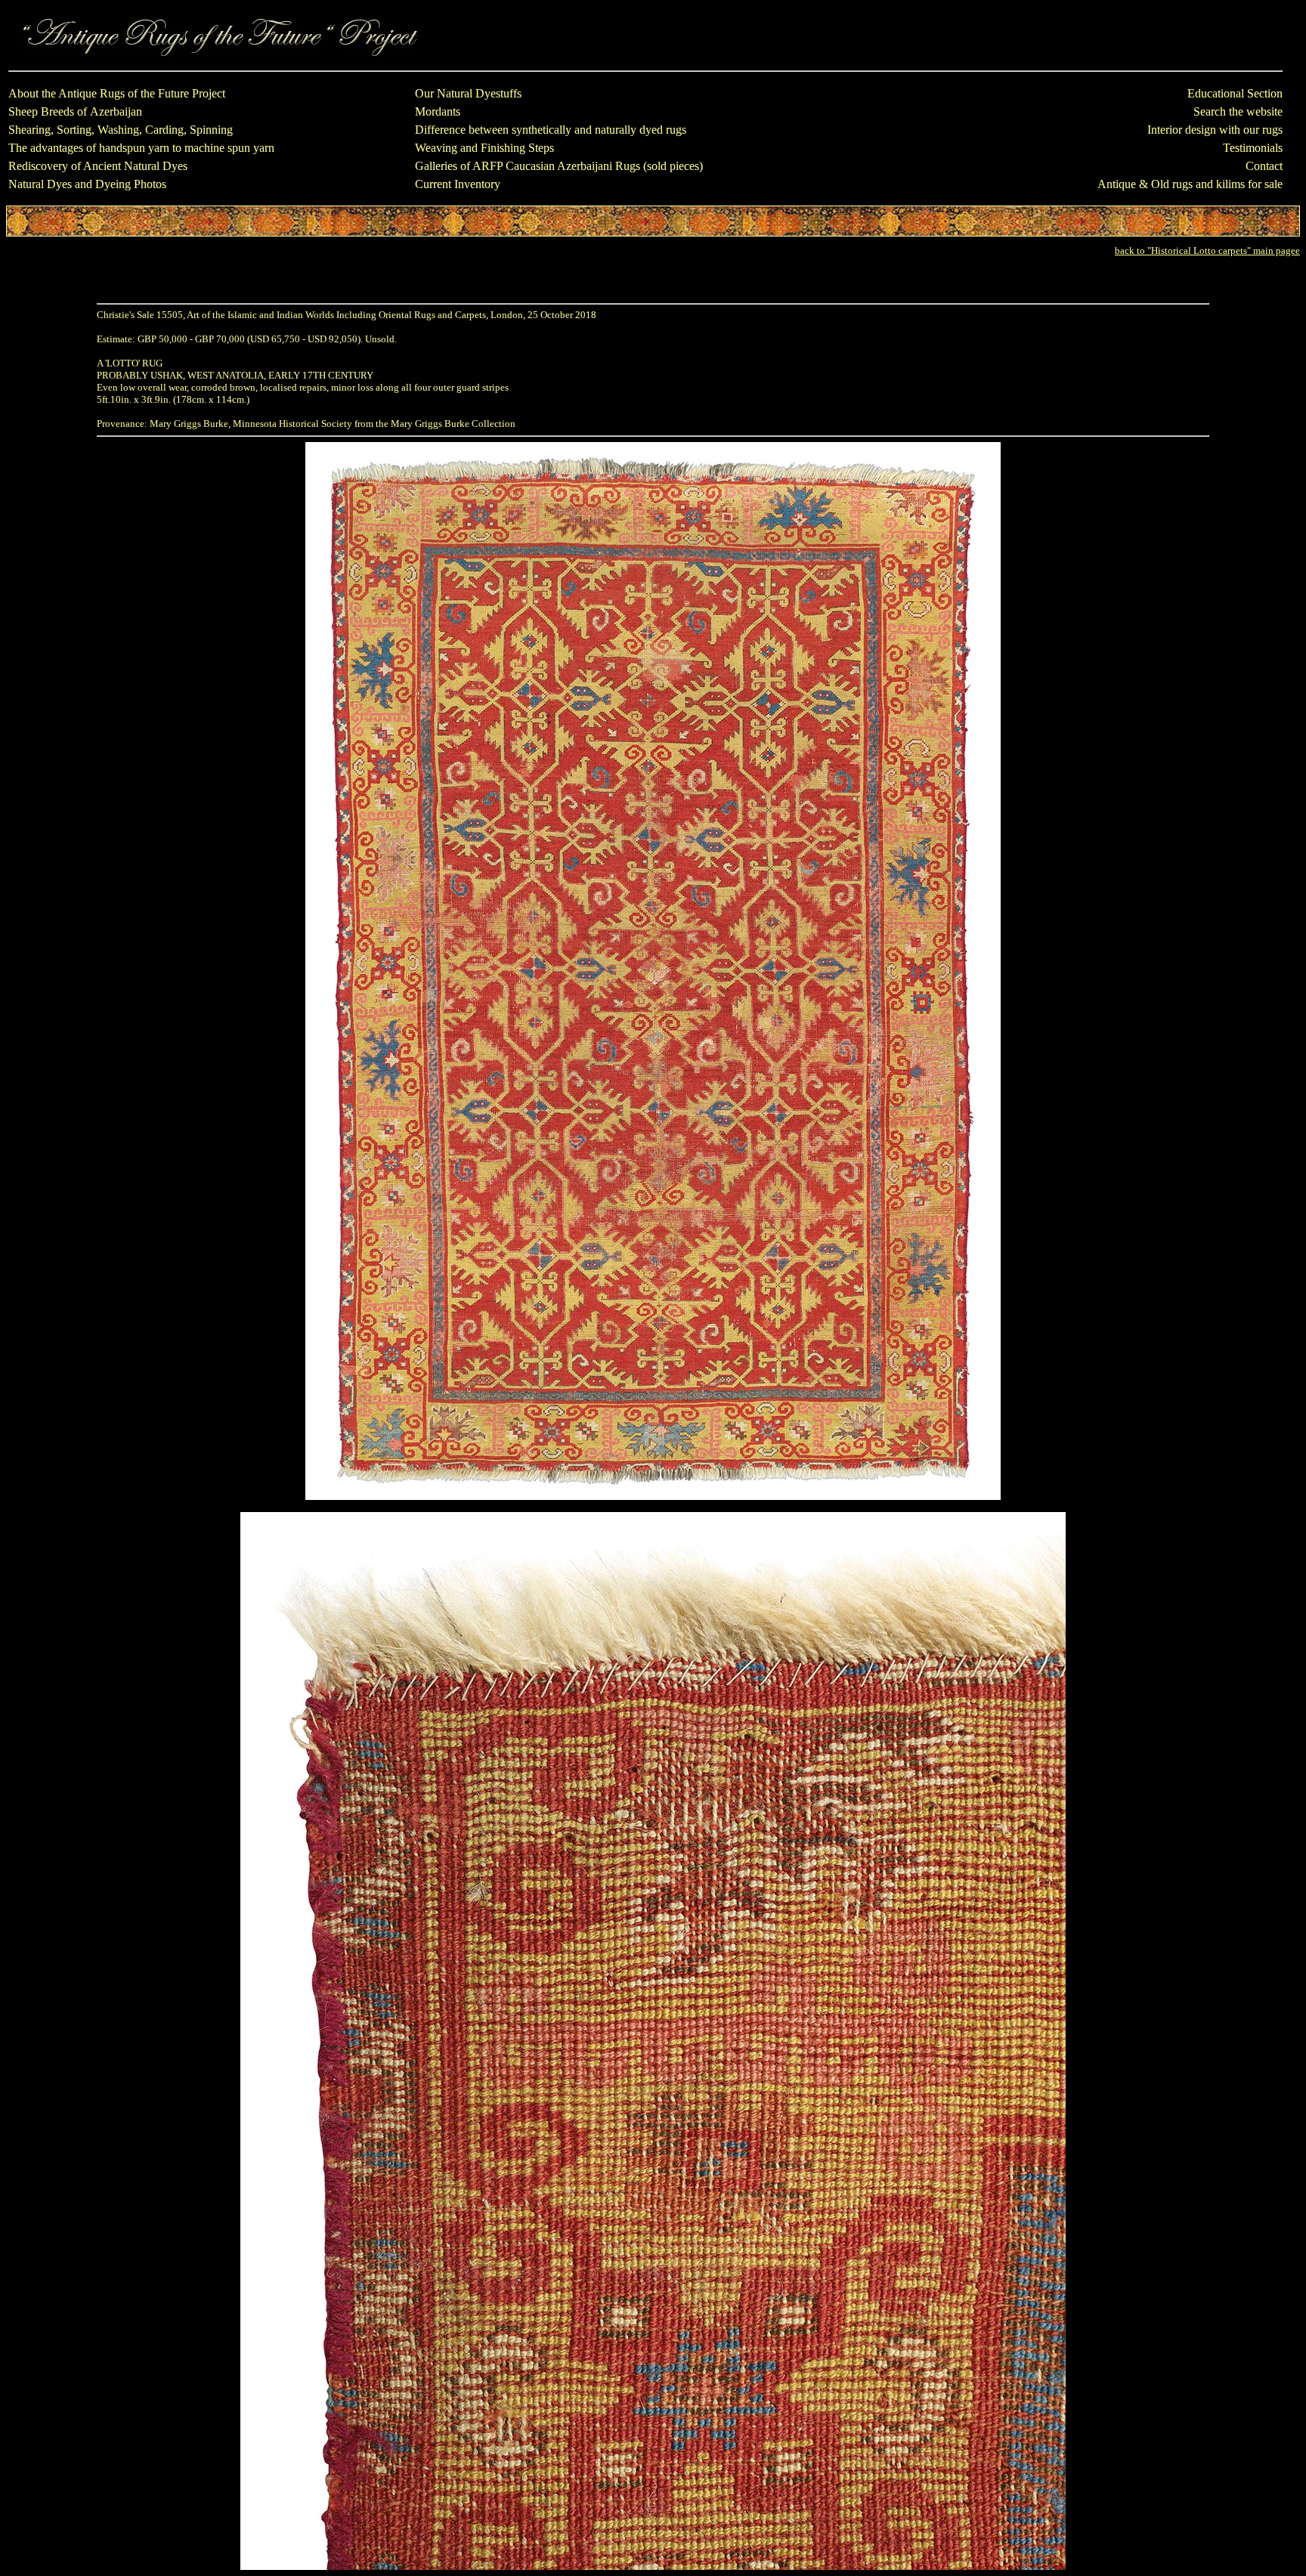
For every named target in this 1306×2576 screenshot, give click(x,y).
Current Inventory (458, 184)
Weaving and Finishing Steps (484, 148)
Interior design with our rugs (1215, 130)
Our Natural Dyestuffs (468, 93)
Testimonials (1253, 148)
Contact (1264, 166)
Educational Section (1235, 93)
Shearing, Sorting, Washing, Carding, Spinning (121, 130)
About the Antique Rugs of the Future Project (117, 93)
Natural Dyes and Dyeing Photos (87, 184)
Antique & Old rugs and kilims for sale (1190, 184)
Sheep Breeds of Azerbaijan (75, 111)
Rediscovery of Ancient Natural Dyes (98, 166)
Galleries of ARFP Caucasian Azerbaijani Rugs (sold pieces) (559, 166)
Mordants (438, 111)
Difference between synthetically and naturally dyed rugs (551, 130)
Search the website (1238, 111)
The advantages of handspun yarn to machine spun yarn (141, 148)
